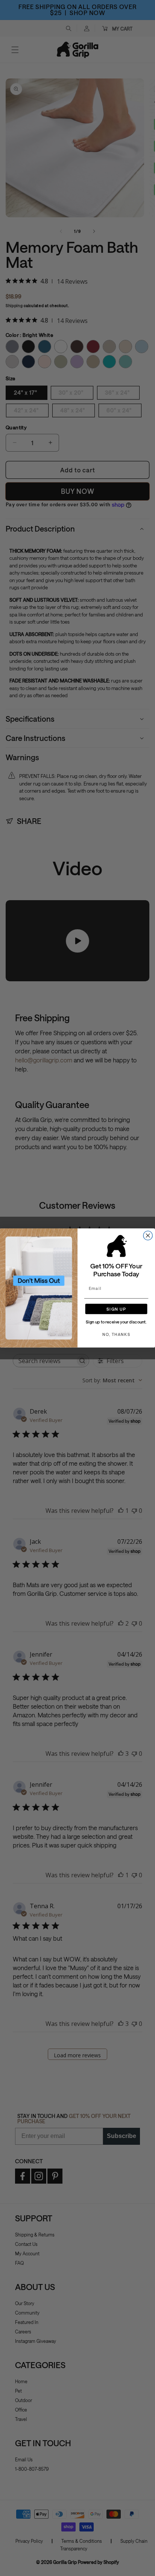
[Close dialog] (148, 1236)
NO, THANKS (116, 1334)
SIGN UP (116, 1309)
